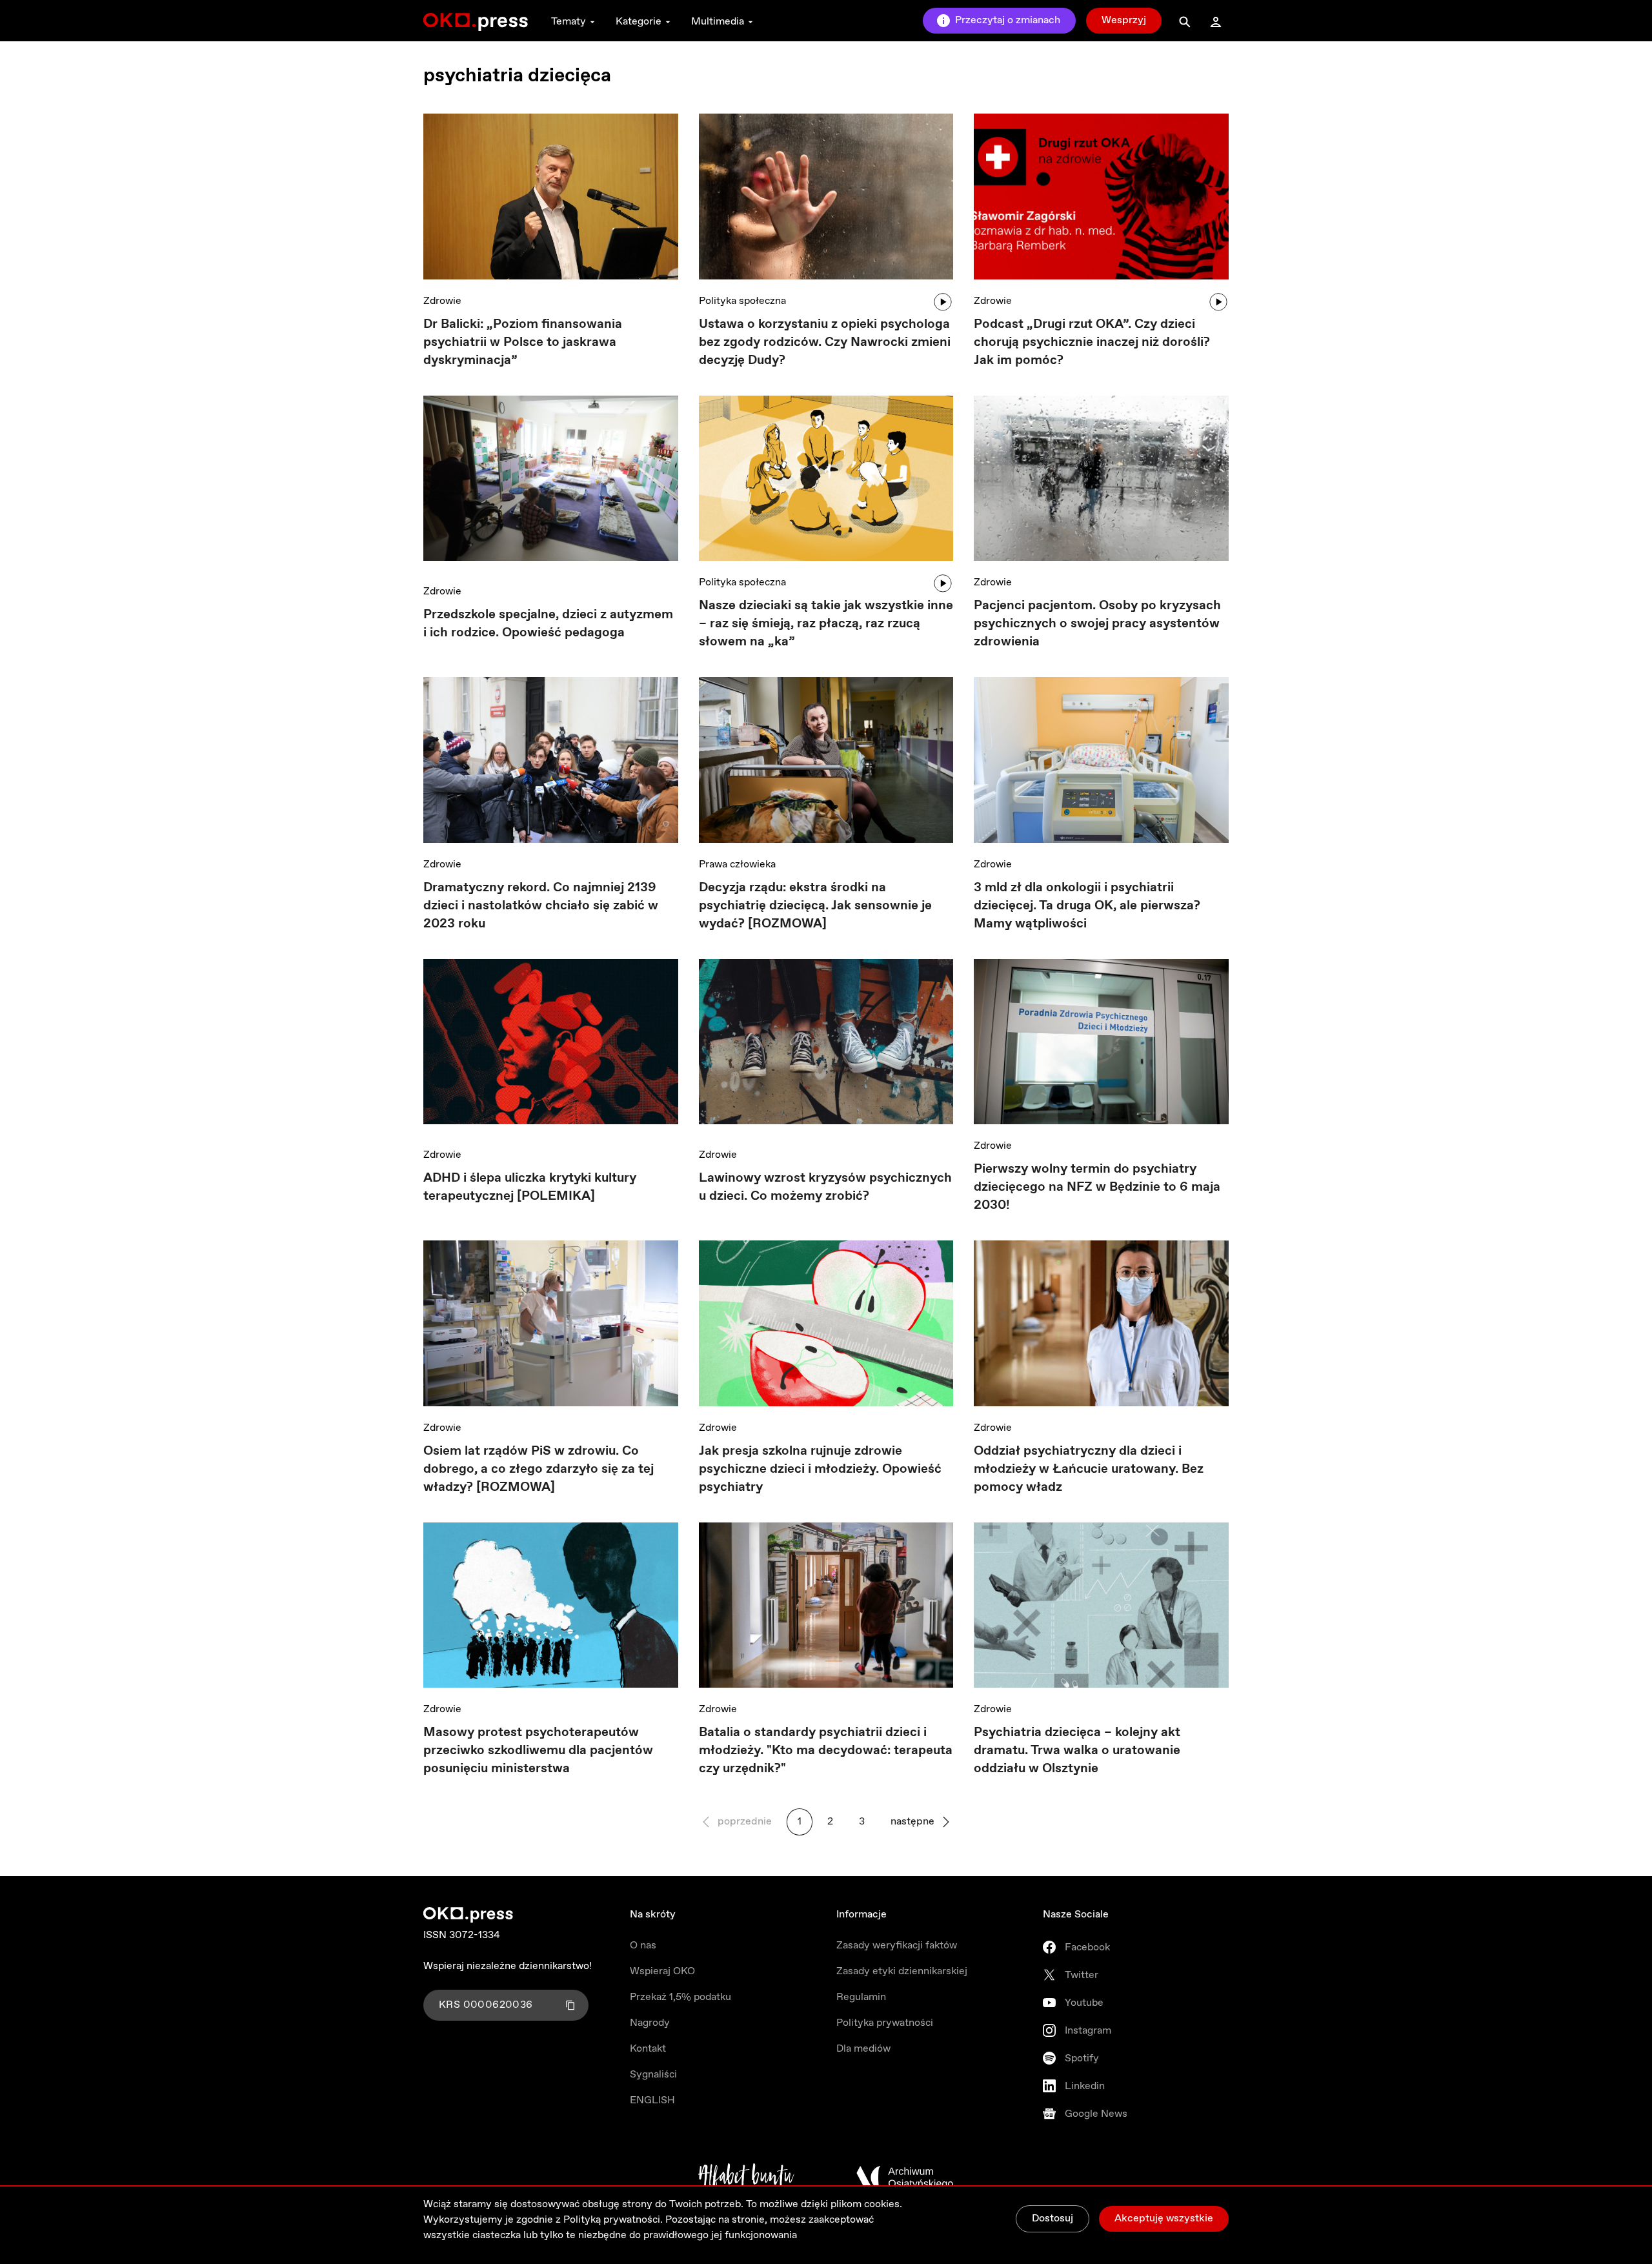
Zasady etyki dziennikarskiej (902, 1971)
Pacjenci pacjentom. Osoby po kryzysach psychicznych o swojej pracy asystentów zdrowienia (1097, 624)
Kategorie (639, 22)
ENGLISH (652, 2100)
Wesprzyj (1124, 20)
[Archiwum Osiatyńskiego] (905, 2178)
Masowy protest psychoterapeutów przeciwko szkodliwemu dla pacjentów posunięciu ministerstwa (538, 1751)
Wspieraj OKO (662, 1971)
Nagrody (650, 2023)
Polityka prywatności (885, 2023)
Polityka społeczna (742, 301)
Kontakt (648, 2049)
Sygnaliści (653, 2075)
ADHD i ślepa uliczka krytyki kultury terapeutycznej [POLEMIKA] (530, 1187)
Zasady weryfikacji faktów (897, 1946)
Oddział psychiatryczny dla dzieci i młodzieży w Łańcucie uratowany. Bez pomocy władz (1089, 1469)
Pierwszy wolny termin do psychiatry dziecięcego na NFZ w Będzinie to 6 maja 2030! (1097, 1187)
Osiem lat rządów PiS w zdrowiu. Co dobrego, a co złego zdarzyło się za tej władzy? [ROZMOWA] (539, 1469)
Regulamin (861, 1997)
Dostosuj (1053, 2219)
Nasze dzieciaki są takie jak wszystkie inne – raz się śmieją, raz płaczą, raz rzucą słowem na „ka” (826, 624)
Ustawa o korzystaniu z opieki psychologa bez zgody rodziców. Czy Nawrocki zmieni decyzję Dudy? (825, 342)
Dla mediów (863, 2049)
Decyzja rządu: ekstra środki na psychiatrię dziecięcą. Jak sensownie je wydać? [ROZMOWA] (815, 906)
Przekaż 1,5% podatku (680, 1997)
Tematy (569, 22)
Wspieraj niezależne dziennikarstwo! (508, 1966)
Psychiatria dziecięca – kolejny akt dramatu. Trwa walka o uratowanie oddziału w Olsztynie (1077, 1751)
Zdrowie (442, 301)
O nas (643, 1946)
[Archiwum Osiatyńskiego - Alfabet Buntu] (746, 2178)
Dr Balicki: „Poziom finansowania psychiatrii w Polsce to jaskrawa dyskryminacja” (523, 342)
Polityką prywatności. (613, 2220)
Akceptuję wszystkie (1164, 2219)
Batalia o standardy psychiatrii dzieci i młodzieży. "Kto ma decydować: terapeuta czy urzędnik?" (826, 1751)
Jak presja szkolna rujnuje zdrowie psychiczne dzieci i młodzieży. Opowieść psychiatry (820, 1469)
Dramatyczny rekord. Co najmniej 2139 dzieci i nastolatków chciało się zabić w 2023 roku (541, 906)
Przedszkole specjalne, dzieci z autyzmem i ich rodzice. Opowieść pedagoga (548, 624)
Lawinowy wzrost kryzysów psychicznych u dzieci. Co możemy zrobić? (825, 1187)
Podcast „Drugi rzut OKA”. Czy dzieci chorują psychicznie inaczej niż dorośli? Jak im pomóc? (1092, 342)
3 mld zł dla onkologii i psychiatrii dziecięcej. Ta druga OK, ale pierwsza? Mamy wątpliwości (1087, 906)
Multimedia (718, 22)
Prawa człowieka (737, 864)
